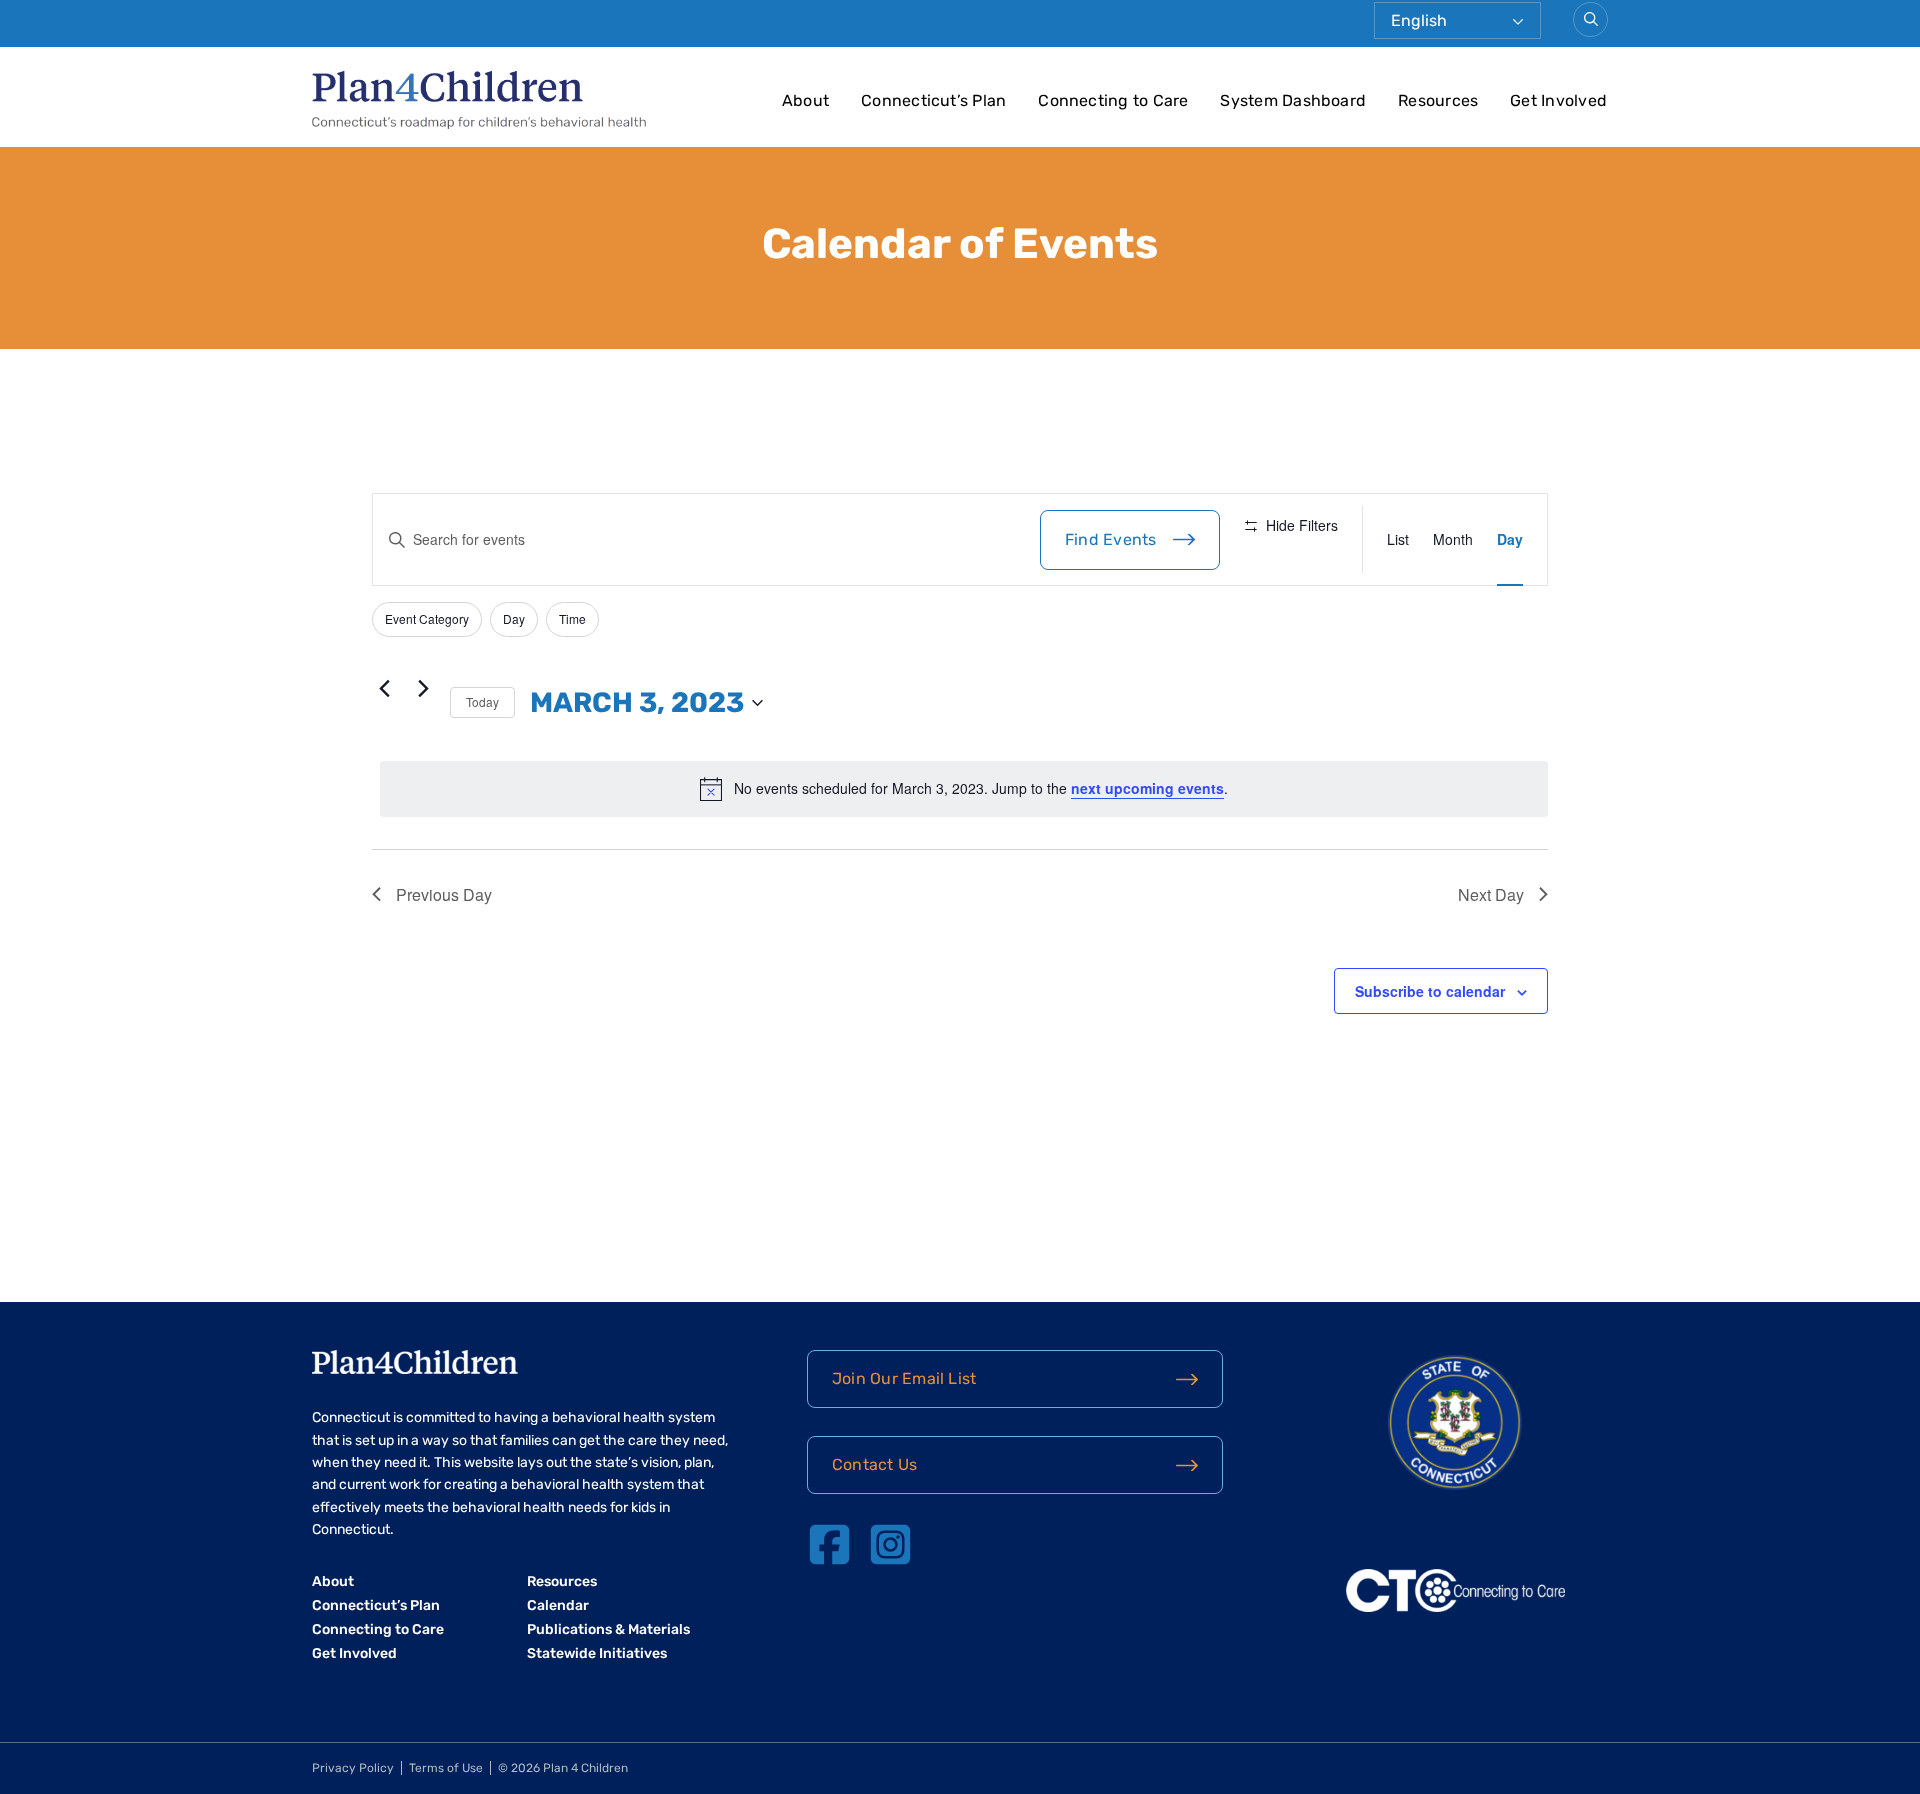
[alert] (964, 789)
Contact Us (874, 1464)
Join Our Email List (904, 1378)
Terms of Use (446, 1768)
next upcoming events (1147, 788)
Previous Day (444, 894)
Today (482, 701)
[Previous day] (384, 689)
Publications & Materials (608, 1629)
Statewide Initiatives (597, 1653)
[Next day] (423, 689)
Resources (1438, 100)
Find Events (1111, 539)
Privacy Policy (353, 1768)
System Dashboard (1293, 100)
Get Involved (1558, 100)
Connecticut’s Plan (933, 100)
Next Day (1491, 894)
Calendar (558, 1605)
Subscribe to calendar (1430, 991)
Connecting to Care (1113, 100)
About (805, 100)
